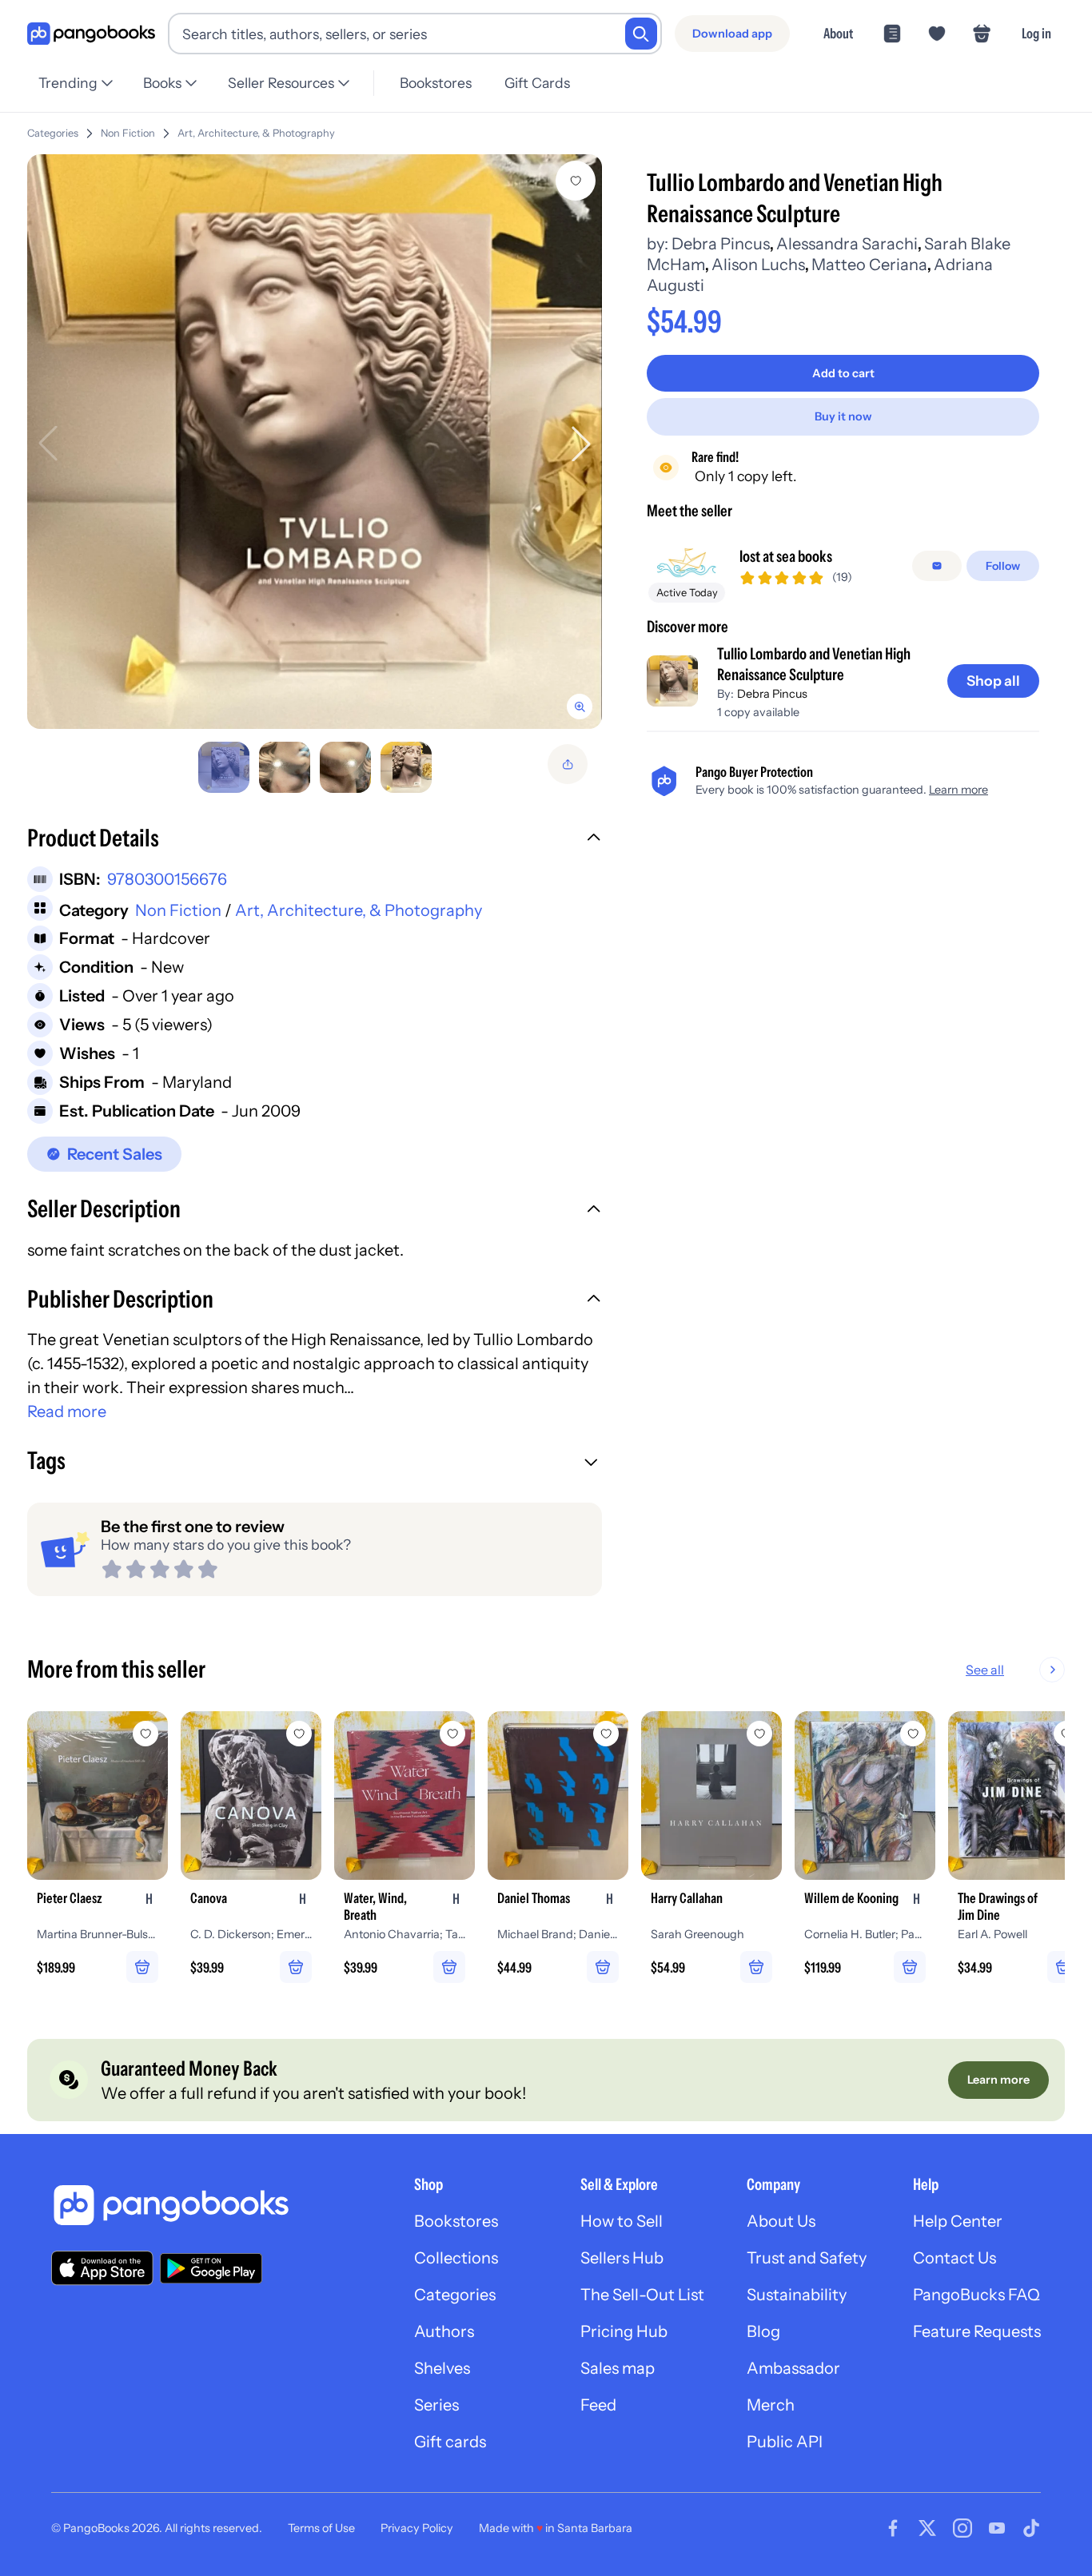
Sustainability (797, 2295)
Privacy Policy (417, 2528)
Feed (598, 2405)
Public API (785, 2442)
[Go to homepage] (91, 34)
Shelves (442, 2368)
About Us (781, 2221)
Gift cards (450, 2442)
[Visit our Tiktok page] (1031, 2528)
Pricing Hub (624, 2331)
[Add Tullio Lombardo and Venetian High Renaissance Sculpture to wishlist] (576, 181)
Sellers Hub (622, 2258)
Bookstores (436, 83)
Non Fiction (128, 133)
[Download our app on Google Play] (211, 2268)
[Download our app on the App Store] (102, 2268)
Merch (771, 2405)
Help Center (958, 2221)
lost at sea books (786, 556)
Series (436, 2405)
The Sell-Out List (642, 2295)
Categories (53, 133)
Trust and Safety (807, 2258)
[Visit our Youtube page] (997, 2528)
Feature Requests (977, 2331)
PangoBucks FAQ (976, 2295)
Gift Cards (537, 83)
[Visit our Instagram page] (962, 2528)
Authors (444, 2331)
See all (985, 1670)
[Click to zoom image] (315, 442)
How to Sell (622, 2221)
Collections (456, 2258)
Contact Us (955, 2258)
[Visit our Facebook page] (893, 2528)
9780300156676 (167, 879)
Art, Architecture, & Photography (256, 133)
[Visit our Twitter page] (927, 2528)
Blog (763, 2331)
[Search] (641, 34)
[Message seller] (937, 566)
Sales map (618, 2368)
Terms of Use (321, 2528)
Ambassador (793, 2368)
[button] (315, 840)
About (838, 33)
